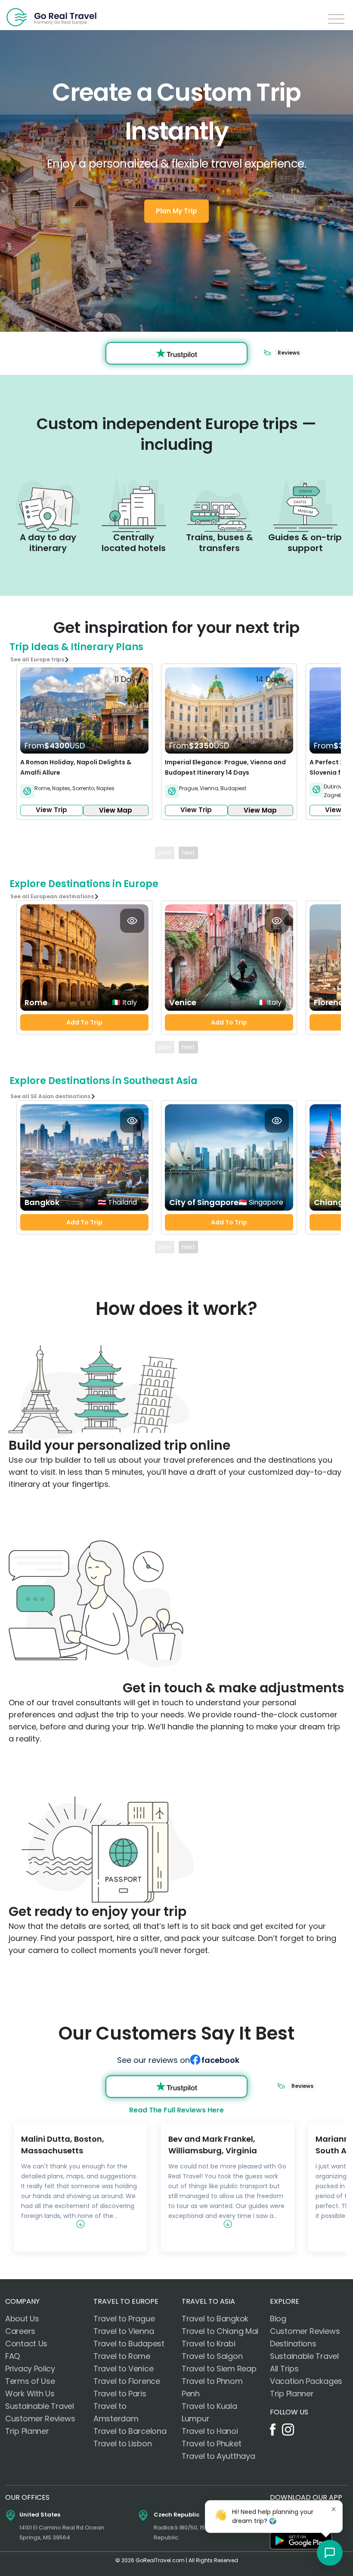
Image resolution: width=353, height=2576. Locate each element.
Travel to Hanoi (210, 2431)
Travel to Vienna (124, 2331)
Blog (278, 2319)
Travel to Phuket (211, 2444)
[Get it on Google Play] (301, 2541)
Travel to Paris (120, 2394)
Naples (61, 788)
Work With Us (30, 2394)
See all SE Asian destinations (50, 1096)
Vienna (209, 788)
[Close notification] (334, 2509)
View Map (116, 810)
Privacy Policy (30, 2369)
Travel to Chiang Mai (220, 2331)
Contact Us (26, 2344)
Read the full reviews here (176, 2110)
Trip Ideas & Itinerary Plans (76, 647)
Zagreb (333, 795)
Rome (42, 788)
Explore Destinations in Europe (84, 884)
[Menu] (336, 19)
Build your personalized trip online (119, 1445)
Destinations (293, 2344)
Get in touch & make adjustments (234, 1688)
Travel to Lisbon (122, 2444)
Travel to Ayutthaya (218, 2456)
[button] (330, 2553)
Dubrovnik (337, 787)
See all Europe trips (37, 659)
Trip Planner (27, 2431)
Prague (188, 788)
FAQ (12, 2356)
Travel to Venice (123, 2369)
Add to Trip (84, 1022)
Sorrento (83, 788)
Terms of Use (30, 2381)
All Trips (284, 2369)
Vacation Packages (306, 2381)
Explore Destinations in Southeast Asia (104, 1081)
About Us (22, 2319)
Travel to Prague (124, 2319)
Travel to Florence (127, 2381)
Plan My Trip (176, 211)
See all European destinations (52, 896)
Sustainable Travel (40, 2406)
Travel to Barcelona (130, 2431)
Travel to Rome (122, 2356)
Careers (20, 2331)
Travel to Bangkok (215, 2319)
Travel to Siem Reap (219, 2369)
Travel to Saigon (212, 2356)
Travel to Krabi (209, 2344)
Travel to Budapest (129, 2344)
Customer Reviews (40, 2419)
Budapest (233, 788)
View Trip (51, 810)
